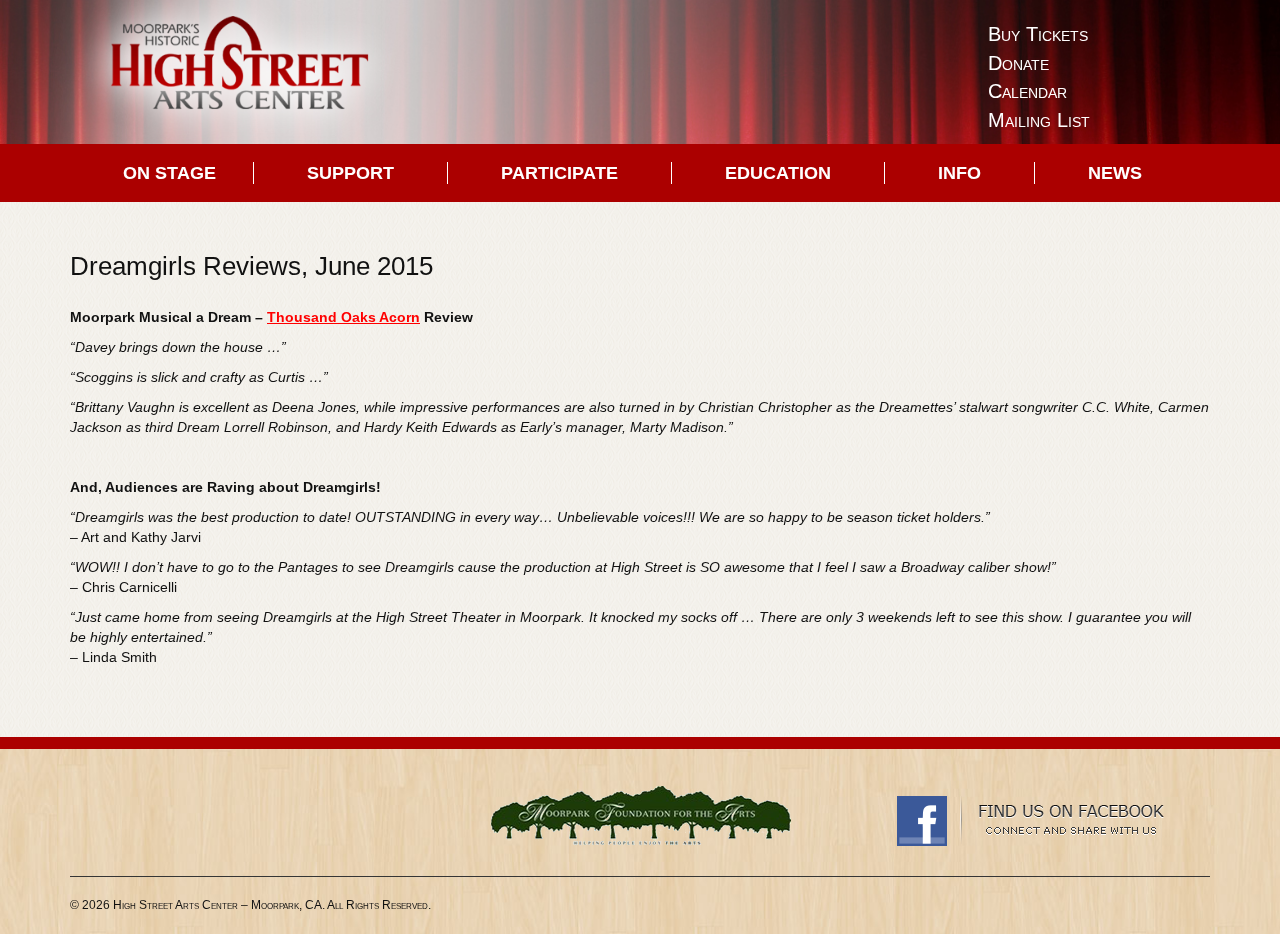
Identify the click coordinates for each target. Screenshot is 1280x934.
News (1115, 173)
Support (350, 173)
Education (778, 173)
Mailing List (1039, 120)
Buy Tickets (1038, 34)
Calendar (1027, 91)
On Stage (169, 173)
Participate (559, 173)
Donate (1018, 63)
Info (959, 173)
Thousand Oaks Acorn (343, 317)
